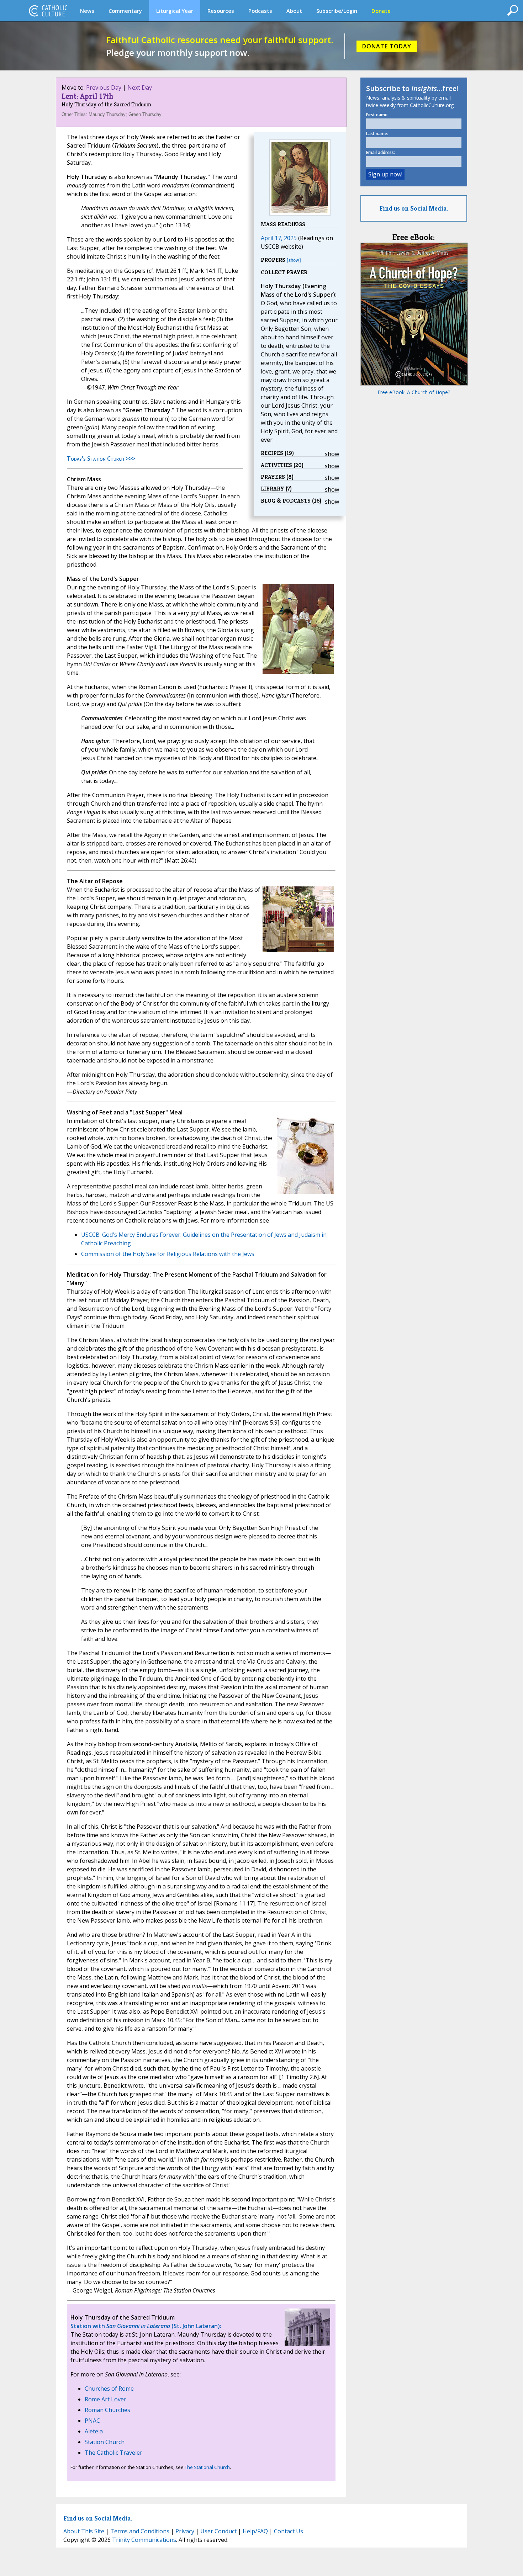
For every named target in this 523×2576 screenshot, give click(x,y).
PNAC (92, 2421)
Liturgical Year (175, 11)
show (332, 454)
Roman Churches (107, 2410)
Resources (221, 11)
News (87, 11)
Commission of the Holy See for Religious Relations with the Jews (168, 1254)
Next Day (140, 88)
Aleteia (94, 2431)
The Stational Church (207, 2467)
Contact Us (289, 2531)
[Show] (294, 260)
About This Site (84, 2531)
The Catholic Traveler (113, 2453)
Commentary (125, 11)
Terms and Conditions (140, 2531)
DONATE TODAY (387, 46)
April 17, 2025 (279, 238)
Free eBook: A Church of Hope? (414, 392)
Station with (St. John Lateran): (146, 2326)
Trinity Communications (144, 2540)
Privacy (185, 2531)
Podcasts (260, 11)
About (294, 11)
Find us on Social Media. (414, 208)
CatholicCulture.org (48, 11)
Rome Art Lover (105, 2399)
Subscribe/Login (337, 11)
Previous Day (104, 88)
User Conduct (218, 2531)
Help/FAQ (255, 2531)
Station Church (105, 2442)
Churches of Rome (109, 2389)
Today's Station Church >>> (101, 459)
